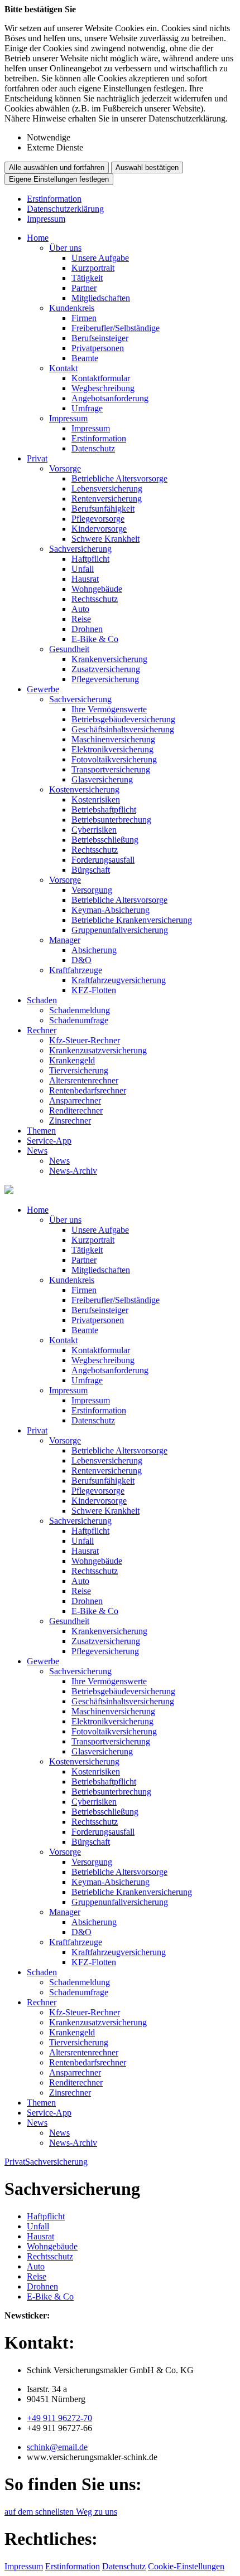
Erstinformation (54, 199)
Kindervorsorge (99, 529)
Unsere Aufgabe (100, 258)
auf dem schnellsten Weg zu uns (61, 2512)
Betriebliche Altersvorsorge (119, 478)
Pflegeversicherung (105, 679)
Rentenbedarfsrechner (88, 1090)
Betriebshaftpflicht (104, 810)
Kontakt (63, 368)
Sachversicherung (80, 549)
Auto (80, 609)
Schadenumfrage (79, 1020)
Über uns (65, 248)
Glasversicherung (102, 779)
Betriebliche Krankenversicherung (132, 920)
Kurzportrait (93, 268)
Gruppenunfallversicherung (120, 930)
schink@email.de (57, 2447)
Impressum (46, 219)
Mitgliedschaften (101, 298)
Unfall (83, 569)
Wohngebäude (97, 589)
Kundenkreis (72, 308)
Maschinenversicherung (113, 739)
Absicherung (94, 950)
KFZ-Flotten (94, 990)
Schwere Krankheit (105, 539)
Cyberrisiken (94, 830)
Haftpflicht (90, 559)
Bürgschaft (91, 870)
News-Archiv (73, 1171)
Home (38, 238)
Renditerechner (76, 1110)
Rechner (42, 1030)
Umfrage (87, 408)
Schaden (42, 1000)
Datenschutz (93, 448)
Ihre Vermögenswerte (109, 709)
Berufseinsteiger (100, 338)
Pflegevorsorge (98, 519)
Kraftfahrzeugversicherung (119, 980)
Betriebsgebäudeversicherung (123, 719)
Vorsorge (65, 468)
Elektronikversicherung (112, 749)
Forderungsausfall (103, 860)
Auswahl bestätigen (147, 167)
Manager (65, 940)
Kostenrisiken (96, 799)
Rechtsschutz (95, 599)
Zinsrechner (70, 1121)
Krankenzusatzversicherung (98, 1050)
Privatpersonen (98, 348)
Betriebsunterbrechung (111, 820)
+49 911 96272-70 (59, 2418)
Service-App (49, 1141)
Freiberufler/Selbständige (116, 328)
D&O (81, 960)
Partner (84, 288)
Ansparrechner (75, 1100)
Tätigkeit (87, 278)
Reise (81, 619)
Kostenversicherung (84, 789)
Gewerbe (43, 689)
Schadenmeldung (80, 1010)
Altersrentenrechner (84, 1080)
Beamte (85, 358)
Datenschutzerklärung (65, 209)
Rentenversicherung (107, 499)
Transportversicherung (111, 769)
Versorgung (92, 890)
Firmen (84, 318)
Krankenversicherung (109, 659)
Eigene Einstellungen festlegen (59, 179)
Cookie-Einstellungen (186, 2566)
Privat (37, 458)
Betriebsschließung (105, 840)
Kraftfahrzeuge (76, 970)
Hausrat (85, 579)
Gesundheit (69, 649)
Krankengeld (72, 1060)
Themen (41, 1131)
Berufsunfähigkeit (103, 509)
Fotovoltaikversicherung (114, 759)
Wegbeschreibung (103, 388)
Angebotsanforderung (110, 398)
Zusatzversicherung (106, 669)
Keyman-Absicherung (111, 910)
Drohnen (87, 629)
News (37, 1151)
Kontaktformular (101, 378)
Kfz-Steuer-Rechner (85, 1040)
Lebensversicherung (107, 489)
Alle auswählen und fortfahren (57, 167)
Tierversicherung (79, 1070)
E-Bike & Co (95, 639)
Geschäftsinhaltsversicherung (123, 729)
